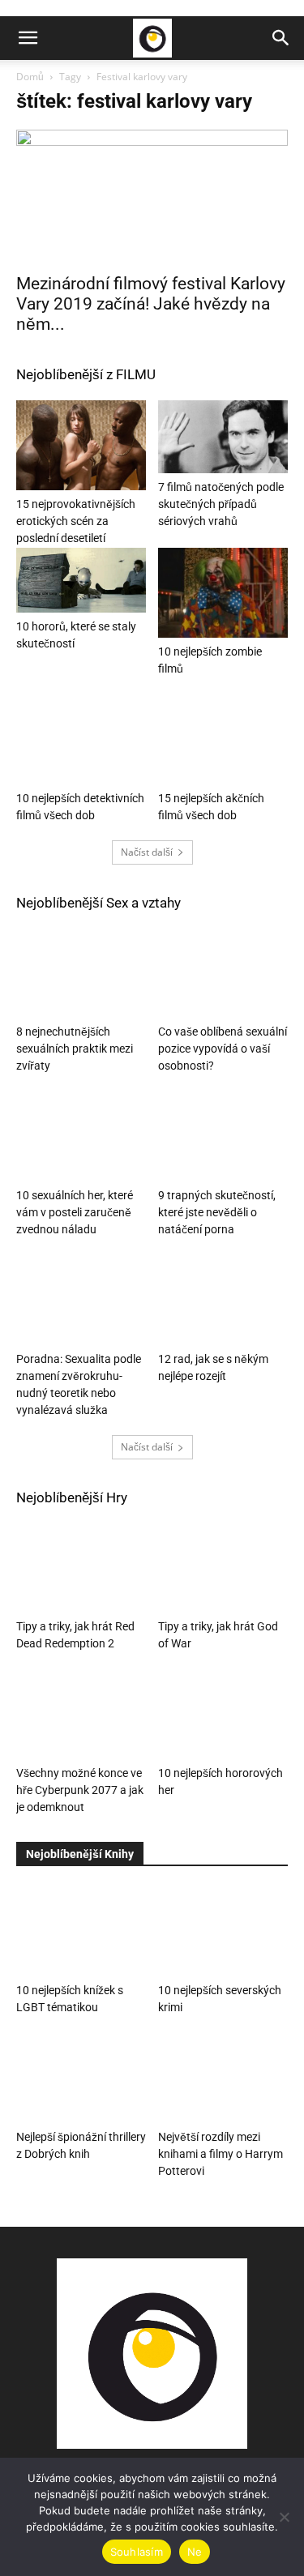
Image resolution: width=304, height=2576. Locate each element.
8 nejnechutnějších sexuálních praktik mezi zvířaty (75, 1049)
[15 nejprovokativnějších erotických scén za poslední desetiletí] (81, 445)
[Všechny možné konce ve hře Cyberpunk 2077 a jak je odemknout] (81, 1715)
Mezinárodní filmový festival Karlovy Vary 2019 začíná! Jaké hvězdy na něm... (151, 304)
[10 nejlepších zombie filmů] (223, 592)
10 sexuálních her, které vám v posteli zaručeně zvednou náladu (75, 1212)
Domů (30, 77)
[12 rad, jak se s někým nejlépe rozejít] (223, 1301)
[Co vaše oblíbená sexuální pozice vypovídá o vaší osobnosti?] (223, 973)
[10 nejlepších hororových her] (223, 1715)
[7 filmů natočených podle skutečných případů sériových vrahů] (223, 437)
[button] (28, 38)
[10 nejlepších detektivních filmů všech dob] (81, 740)
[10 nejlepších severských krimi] (223, 1932)
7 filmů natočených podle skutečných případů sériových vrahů (221, 504)
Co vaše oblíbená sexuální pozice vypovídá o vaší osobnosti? (223, 1049)
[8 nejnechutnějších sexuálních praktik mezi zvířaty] (81, 973)
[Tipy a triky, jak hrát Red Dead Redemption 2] (81, 1568)
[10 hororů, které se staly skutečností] (81, 580)
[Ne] (284, 2517)
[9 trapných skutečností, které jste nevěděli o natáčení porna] (223, 1137)
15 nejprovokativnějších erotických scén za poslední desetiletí (76, 521)
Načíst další (147, 852)
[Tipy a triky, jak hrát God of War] (223, 1568)
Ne (195, 2552)
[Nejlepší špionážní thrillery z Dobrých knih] (81, 2078)
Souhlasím (137, 2552)
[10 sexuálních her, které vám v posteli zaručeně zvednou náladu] (81, 1137)
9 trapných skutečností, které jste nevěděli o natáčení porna (217, 1212)
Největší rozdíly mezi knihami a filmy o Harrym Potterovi (221, 2154)
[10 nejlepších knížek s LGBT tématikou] (81, 1932)
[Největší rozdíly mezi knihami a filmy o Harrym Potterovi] (223, 2078)
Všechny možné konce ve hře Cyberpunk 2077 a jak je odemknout (80, 1790)
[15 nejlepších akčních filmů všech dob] (223, 740)
